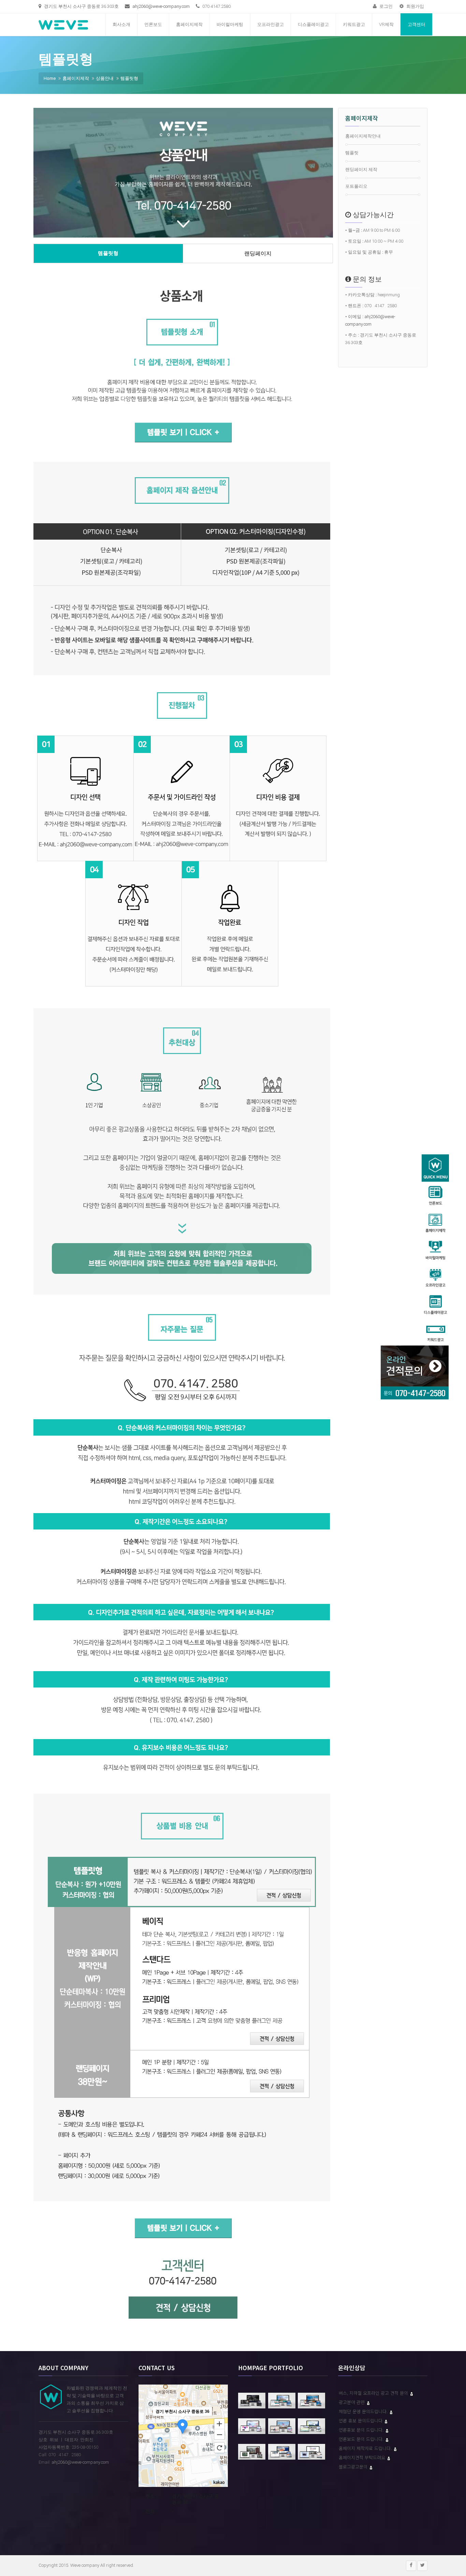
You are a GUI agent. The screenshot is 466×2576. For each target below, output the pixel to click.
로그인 (385, 6)
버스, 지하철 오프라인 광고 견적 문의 (374, 2393)
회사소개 (121, 24)
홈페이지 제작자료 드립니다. (366, 2448)
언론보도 (153, 24)
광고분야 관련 (352, 2402)
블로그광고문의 (354, 2467)
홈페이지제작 (189, 24)
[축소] (219, 2435)
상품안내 (105, 78)
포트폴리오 (356, 186)
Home (50, 78)
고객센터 (417, 24)
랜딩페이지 (258, 253)
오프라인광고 (271, 24)
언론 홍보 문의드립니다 (361, 2421)
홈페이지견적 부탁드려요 (363, 2457)
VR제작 (386, 24)
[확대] (219, 2423)
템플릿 (352, 153)
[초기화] (219, 2448)
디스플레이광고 (313, 24)
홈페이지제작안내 (363, 136)
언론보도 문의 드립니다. (362, 2439)
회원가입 (415, 6)
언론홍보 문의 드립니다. (362, 2430)
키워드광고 (354, 24)
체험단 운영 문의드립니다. (364, 2411)
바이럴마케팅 (230, 24)
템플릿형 (129, 78)
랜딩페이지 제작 (361, 169)
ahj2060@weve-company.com (161, 6)
